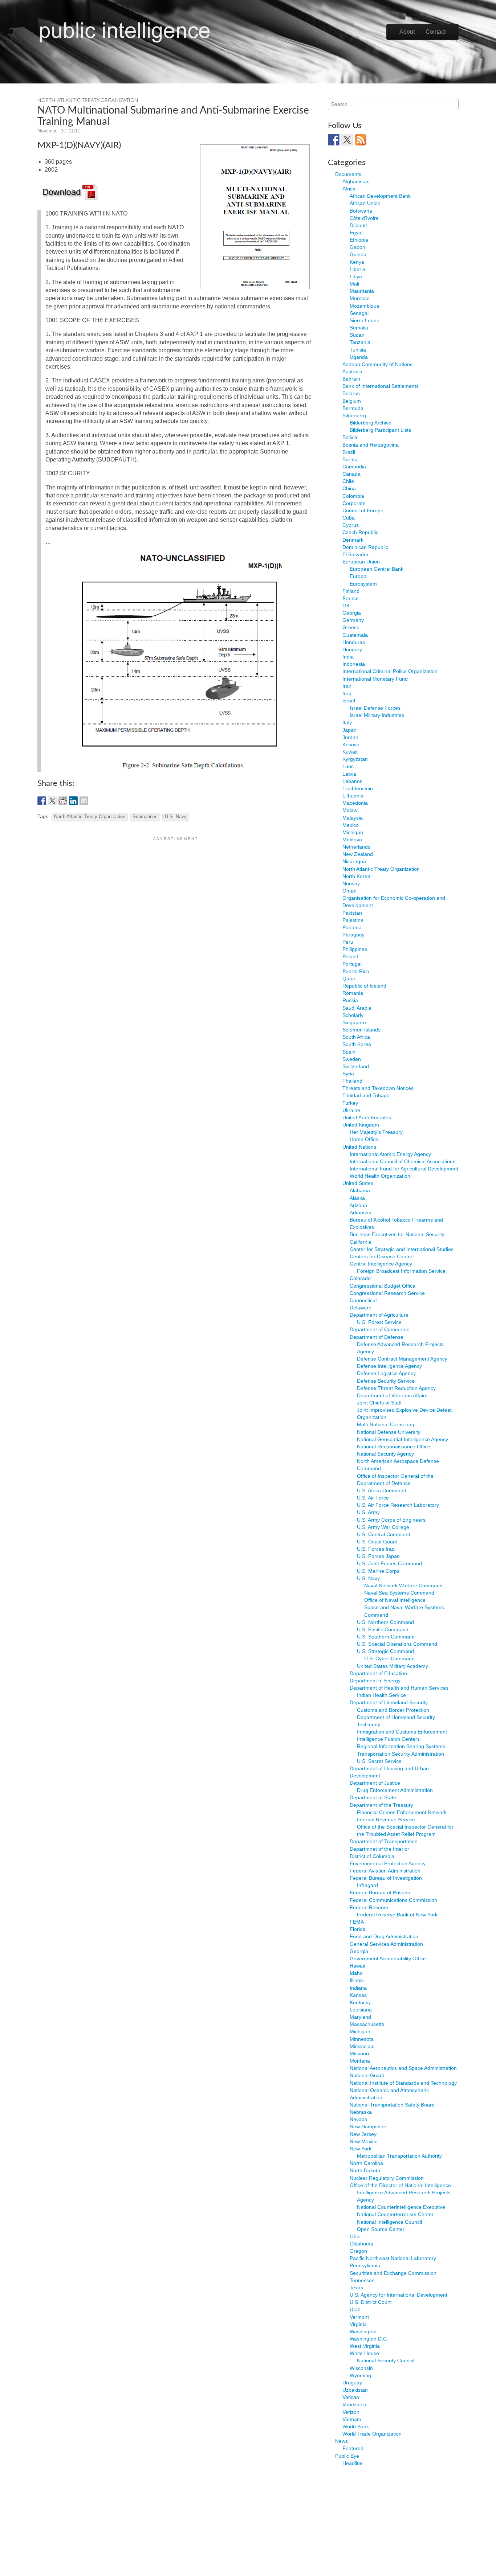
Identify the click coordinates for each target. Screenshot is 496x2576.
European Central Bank (377, 569)
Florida (358, 1929)
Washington (363, 2331)
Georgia (352, 613)
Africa (349, 189)
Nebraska (361, 2112)
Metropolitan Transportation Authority (399, 2156)
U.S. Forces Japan (378, 1556)
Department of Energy (375, 1681)
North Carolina (366, 2163)
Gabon (357, 247)
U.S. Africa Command (382, 1490)
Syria (348, 1074)
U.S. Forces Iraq (376, 1549)
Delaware (361, 1308)
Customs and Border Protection (393, 1710)
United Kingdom (361, 1125)
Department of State (373, 1797)
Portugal (352, 964)
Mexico (351, 825)
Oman (349, 891)
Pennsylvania (365, 2265)
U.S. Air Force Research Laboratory (398, 1505)
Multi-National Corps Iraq (386, 1424)
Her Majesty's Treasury (376, 1132)
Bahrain (351, 379)
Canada (351, 474)
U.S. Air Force (373, 1498)
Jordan (350, 737)
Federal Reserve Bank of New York (397, 1915)
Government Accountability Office (388, 1958)
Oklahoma (361, 2244)
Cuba (349, 518)
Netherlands (356, 847)
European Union (361, 562)
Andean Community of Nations (377, 364)
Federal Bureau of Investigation (386, 1878)
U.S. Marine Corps (378, 1571)
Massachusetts (367, 2024)
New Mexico (364, 2141)
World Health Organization (380, 1176)
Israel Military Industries (377, 715)
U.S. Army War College (383, 1527)
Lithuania (353, 796)
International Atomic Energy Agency (390, 1154)
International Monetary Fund (375, 679)
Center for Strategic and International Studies (402, 1249)
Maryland (360, 2017)
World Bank (356, 2427)
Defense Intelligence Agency (389, 1366)
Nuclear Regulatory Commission (387, 2178)
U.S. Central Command (384, 1534)
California (361, 1242)
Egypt (356, 233)
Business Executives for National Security (397, 1234)
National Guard (367, 2075)
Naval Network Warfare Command (403, 1586)
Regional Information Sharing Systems (401, 1746)
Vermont (359, 2317)
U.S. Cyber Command (389, 1658)
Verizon (351, 2412)
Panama (352, 927)
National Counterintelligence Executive (401, 2207)
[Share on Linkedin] (73, 801)
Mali (354, 284)
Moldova (352, 840)
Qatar (349, 979)
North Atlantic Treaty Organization (88, 101)
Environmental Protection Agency (388, 1863)
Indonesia (354, 664)
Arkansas (360, 1213)
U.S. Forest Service (379, 1322)
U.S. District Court (370, 2302)
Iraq (347, 693)
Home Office (364, 1139)
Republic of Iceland (364, 986)
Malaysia (353, 818)
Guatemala (355, 635)
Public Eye (347, 2456)
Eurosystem (363, 584)
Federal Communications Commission (393, 1900)
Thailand (352, 1081)
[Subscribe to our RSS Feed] (361, 140)
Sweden (352, 1059)
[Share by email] (84, 801)
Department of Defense (377, 1337)
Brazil (349, 452)
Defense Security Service (386, 1381)
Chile (348, 481)
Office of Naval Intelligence (395, 1600)
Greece (351, 627)
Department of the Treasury (381, 1805)
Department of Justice (375, 1783)
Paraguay (353, 935)
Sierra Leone (365, 320)
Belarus (351, 393)
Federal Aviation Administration (385, 1871)
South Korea (357, 1044)
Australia (352, 372)
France (351, 598)
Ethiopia (359, 240)
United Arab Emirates (367, 1117)
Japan (349, 730)
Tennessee (362, 2280)
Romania (353, 993)
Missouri (359, 2054)
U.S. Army (368, 1512)
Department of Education (378, 1673)
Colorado (360, 1278)
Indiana (358, 1988)
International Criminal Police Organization (390, 671)
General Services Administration (386, 1944)
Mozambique (365, 306)
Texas (356, 2288)
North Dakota (365, 2170)
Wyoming (360, 2375)
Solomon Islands (361, 1030)
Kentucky (360, 2002)
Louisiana (361, 2010)
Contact (436, 32)
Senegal (359, 313)
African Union (365, 203)
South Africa (356, 1037)
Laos (348, 766)
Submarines (145, 817)
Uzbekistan (355, 2390)
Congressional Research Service (387, 1293)
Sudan (357, 335)
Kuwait (350, 752)
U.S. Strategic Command (385, 1651)
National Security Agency (385, 1454)
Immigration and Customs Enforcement (402, 1732)
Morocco (360, 298)
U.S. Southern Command (386, 1637)
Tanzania (360, 342)
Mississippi (362, 2046)
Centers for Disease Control (382, 1256)
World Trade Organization (372, 2434)
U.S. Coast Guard (377, 1542)
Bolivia (350, 437)
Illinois (357, 1980)
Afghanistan (356, 181)
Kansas (358, 1995)
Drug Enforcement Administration (395, 1790)
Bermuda (353, 408)
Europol (359, 576)
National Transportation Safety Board (392, 2105)
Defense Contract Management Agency (402, 1359)
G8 (346, 606)
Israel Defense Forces (375, 708)
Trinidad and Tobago (366, 1095)
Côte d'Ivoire (364, 218)
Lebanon (353, 781)
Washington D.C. (369, 2339)
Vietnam (352, 2419)
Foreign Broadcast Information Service (401, 1271)
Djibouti (358, 225)
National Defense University (389, 1432)
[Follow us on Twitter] (347, 140)
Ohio (355, 2236)
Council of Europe (363, 510)
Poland (350, 956)
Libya (356, 276)
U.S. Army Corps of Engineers (391, 1520)
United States (358, 1183)
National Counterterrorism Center (395, 2214)
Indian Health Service (381, 1695)
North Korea (356, 876)
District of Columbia (372, 1856)
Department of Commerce (380, 1329)
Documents (348, 174)
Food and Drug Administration (384, 1936)
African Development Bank (380, 196)
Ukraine (351, 1110)
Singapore (354, 1022)
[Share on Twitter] (52, 801)
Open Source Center (381, 2229)
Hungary (352, 649)
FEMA (357, 1922)
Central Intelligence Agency (381, 1264)
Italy (347, 722)
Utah (355, 2309)
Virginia (358, 2324)
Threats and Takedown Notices (378, 1088)
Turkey (350, 1103)
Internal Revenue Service (386, 1820)
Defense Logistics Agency (386, 1373)
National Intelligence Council (389, 2222)
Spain (349, 1052)
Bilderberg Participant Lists (380, 430)
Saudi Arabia (357, 1008)
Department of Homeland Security (389, 1702)
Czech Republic (360, 532)
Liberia (357, 269)
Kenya (357, 262)
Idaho (356, 1973)
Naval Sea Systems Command (399, 1593)
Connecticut (363, 1300)
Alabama (360, 1190)
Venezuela (354, 2404)
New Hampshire (368, 2126)
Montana (360, 2061)
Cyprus (351, 525)
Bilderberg (354, 415)
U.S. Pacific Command (383, 1629)
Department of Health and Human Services (399, 1688)
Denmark (353, 540)
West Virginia (365, 2346)
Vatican (351, 2397)
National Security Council (386, 2360)
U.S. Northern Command (385, 1622)
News (341, 2441)
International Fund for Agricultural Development (404, 1169)
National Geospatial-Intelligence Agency (403, 1439)
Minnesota (362, 2039)
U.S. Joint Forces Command (389, 1563)
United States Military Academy (393, 1666)
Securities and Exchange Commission (393, 2273)
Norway (351, 883)
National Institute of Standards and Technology (403, 2083)
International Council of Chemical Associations (403, 1161)
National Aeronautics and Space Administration (403, 2068)
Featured (353, 2448)
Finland (351, 591)
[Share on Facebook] (42, 801)
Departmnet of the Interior (379, 1849)
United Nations (359, 1147)
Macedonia (355, 803)
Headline (353, 2463)
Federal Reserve (369, 1907)
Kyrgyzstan (355, 759)
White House (364, 2353)
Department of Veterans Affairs (392, 1395)
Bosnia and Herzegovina (371, 445)
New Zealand (358, 854)
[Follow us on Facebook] (334, 140)
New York (361, 2149)
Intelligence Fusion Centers (388, 1739)
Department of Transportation (384, 1841)
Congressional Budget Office (383, 1286)
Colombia (353, 496)
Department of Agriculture (379, 1315)
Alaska (357, 1198)
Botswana (361, 211)
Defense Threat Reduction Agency (396, 1388)
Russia (350, 1000)
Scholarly (353, 1015)
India (348, 657)
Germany (353, 620)
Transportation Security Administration (401, 1754)
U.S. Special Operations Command (397, 1644)
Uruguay (352, 2383)
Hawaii (357, 1966)
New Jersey (363, 2134)
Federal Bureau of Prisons (380, 1892)
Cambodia (354, 467)
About (407, 32)
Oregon (358, 2251)
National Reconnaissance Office (394, 1447)
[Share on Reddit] (63, 801)
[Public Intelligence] (125, 30)
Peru (348, 942)
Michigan (353, 832)
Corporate (354, 503)
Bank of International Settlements (381, 386)
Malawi (350, 810)
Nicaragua (354, 861)
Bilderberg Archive (371, 423)
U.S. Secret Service (379, 1761)
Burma (350, 459)
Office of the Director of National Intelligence (400, 2185)
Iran (347, 686)
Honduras (354, 642)
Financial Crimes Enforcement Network (402, 1812)
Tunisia (358, 350)
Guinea (358, 254)
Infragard (367, 1885)
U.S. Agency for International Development (399, 2295)
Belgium (352, 401)
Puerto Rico (356, 971)
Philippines (355, 949)
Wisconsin (361, 2368)
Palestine (353, 920)
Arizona (358, 1205)
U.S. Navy (176, 817)
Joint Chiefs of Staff (379, 1403)
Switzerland (356, 1066)
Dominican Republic (365, 547)
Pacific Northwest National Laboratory (393, 2258)
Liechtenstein (358, 788)
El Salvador (355, 554)
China (349, 488)
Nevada (359, 2119)
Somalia (359, 328)
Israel (349, 701)
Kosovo (351, 745)
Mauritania (362, 291)
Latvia (349, 774)
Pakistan (352, 913)
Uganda (359, 357)
